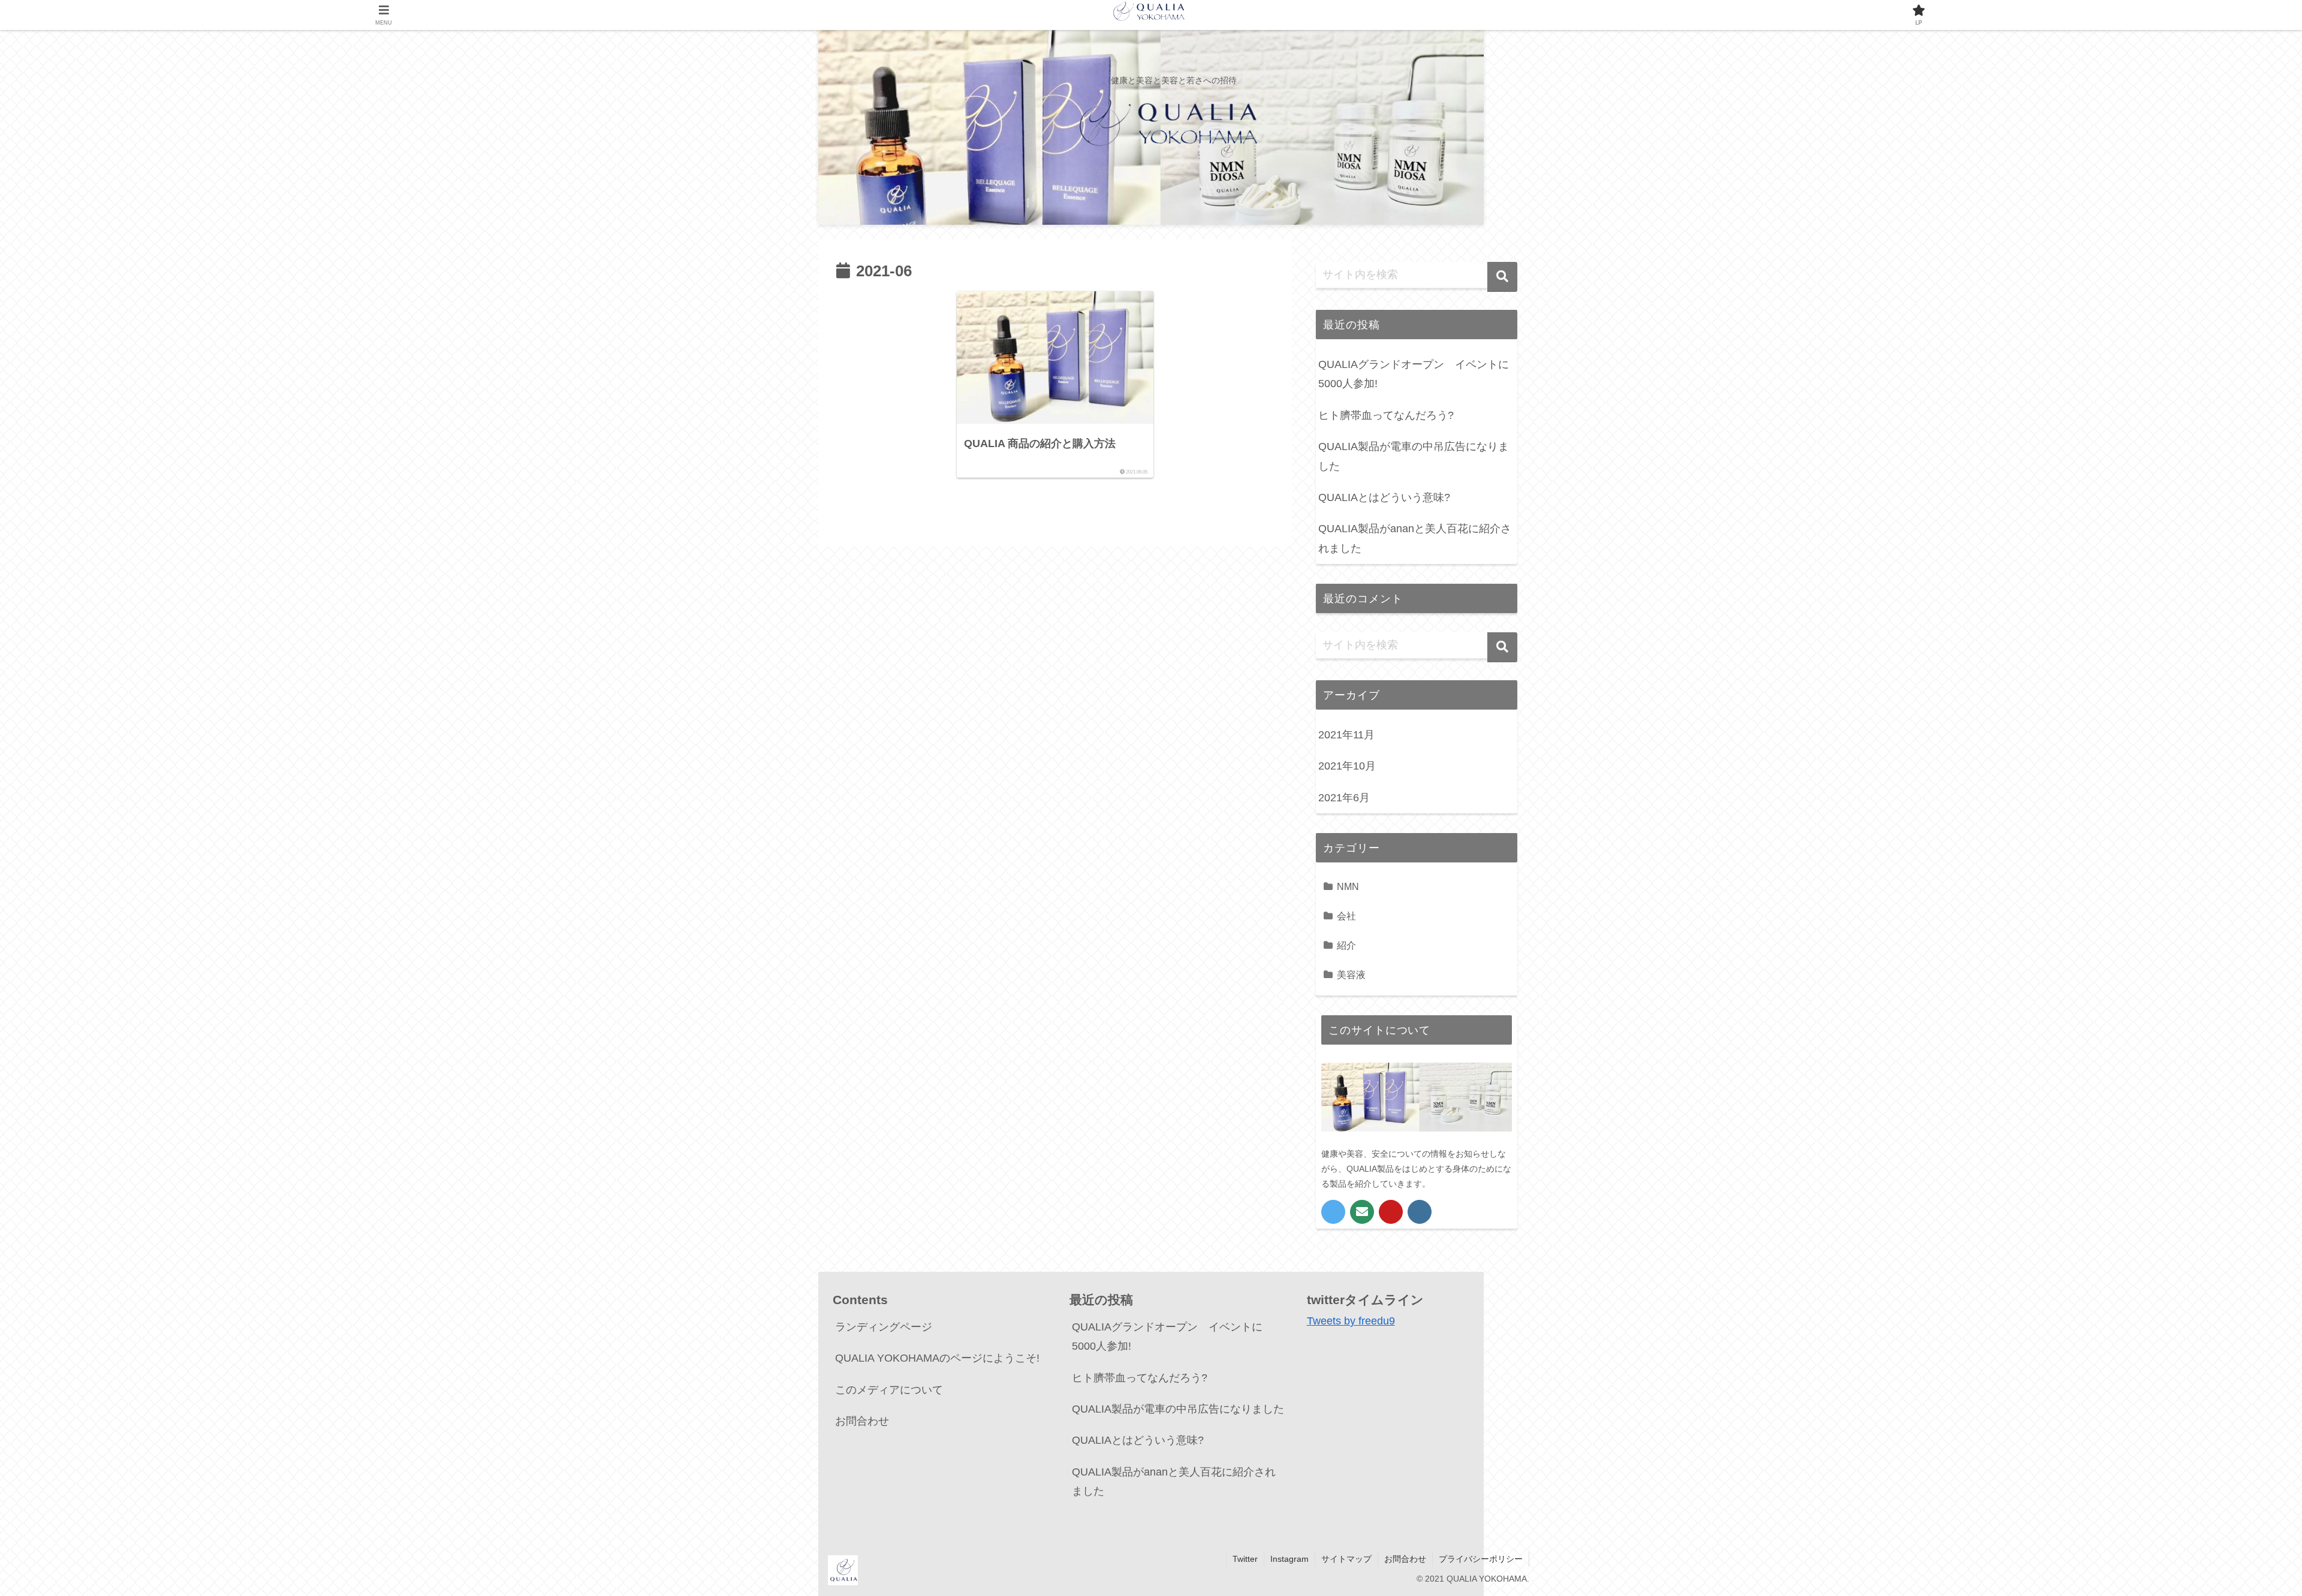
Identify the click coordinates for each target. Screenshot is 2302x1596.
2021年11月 (1346, 735)
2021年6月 (1344, 798)
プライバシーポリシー (1481, 1559)
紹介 (1346, 945)
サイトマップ (1346, 1559)
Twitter (1245, 1559)
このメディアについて (889, 1390)
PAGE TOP (2243, 1538)
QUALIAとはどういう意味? (1384, 497)
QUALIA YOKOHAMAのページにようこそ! (937, 1358)
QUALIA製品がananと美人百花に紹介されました (1415, 538)
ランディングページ (884, 1327)
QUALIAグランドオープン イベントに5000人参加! (1414, 374)
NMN (1348, 886)
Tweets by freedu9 (1351, 1321)
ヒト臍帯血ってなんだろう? (1386, 415)
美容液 (1351, 975)
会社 (1346, 916)
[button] (1502, 277)
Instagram (1289, 1559)
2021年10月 (1347, 766)
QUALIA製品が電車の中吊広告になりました (1414, 456)
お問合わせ (862, 1421)
